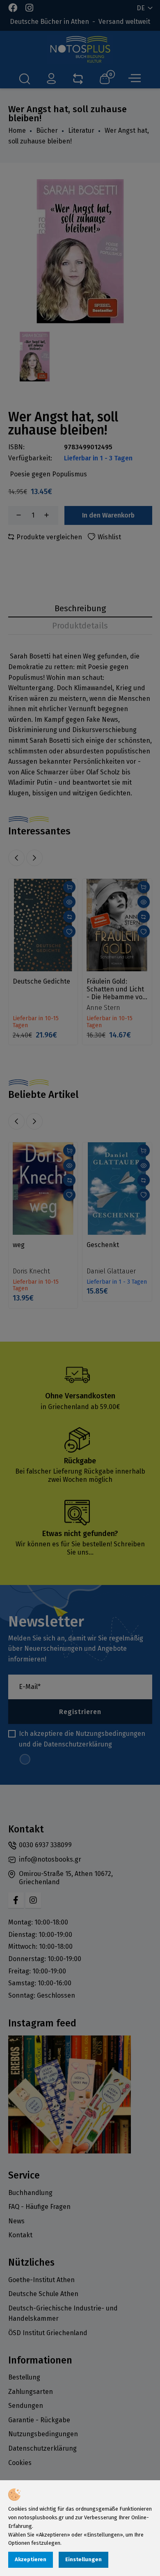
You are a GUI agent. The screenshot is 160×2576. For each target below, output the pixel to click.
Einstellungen (83, 2559)
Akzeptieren (31, 2559)
